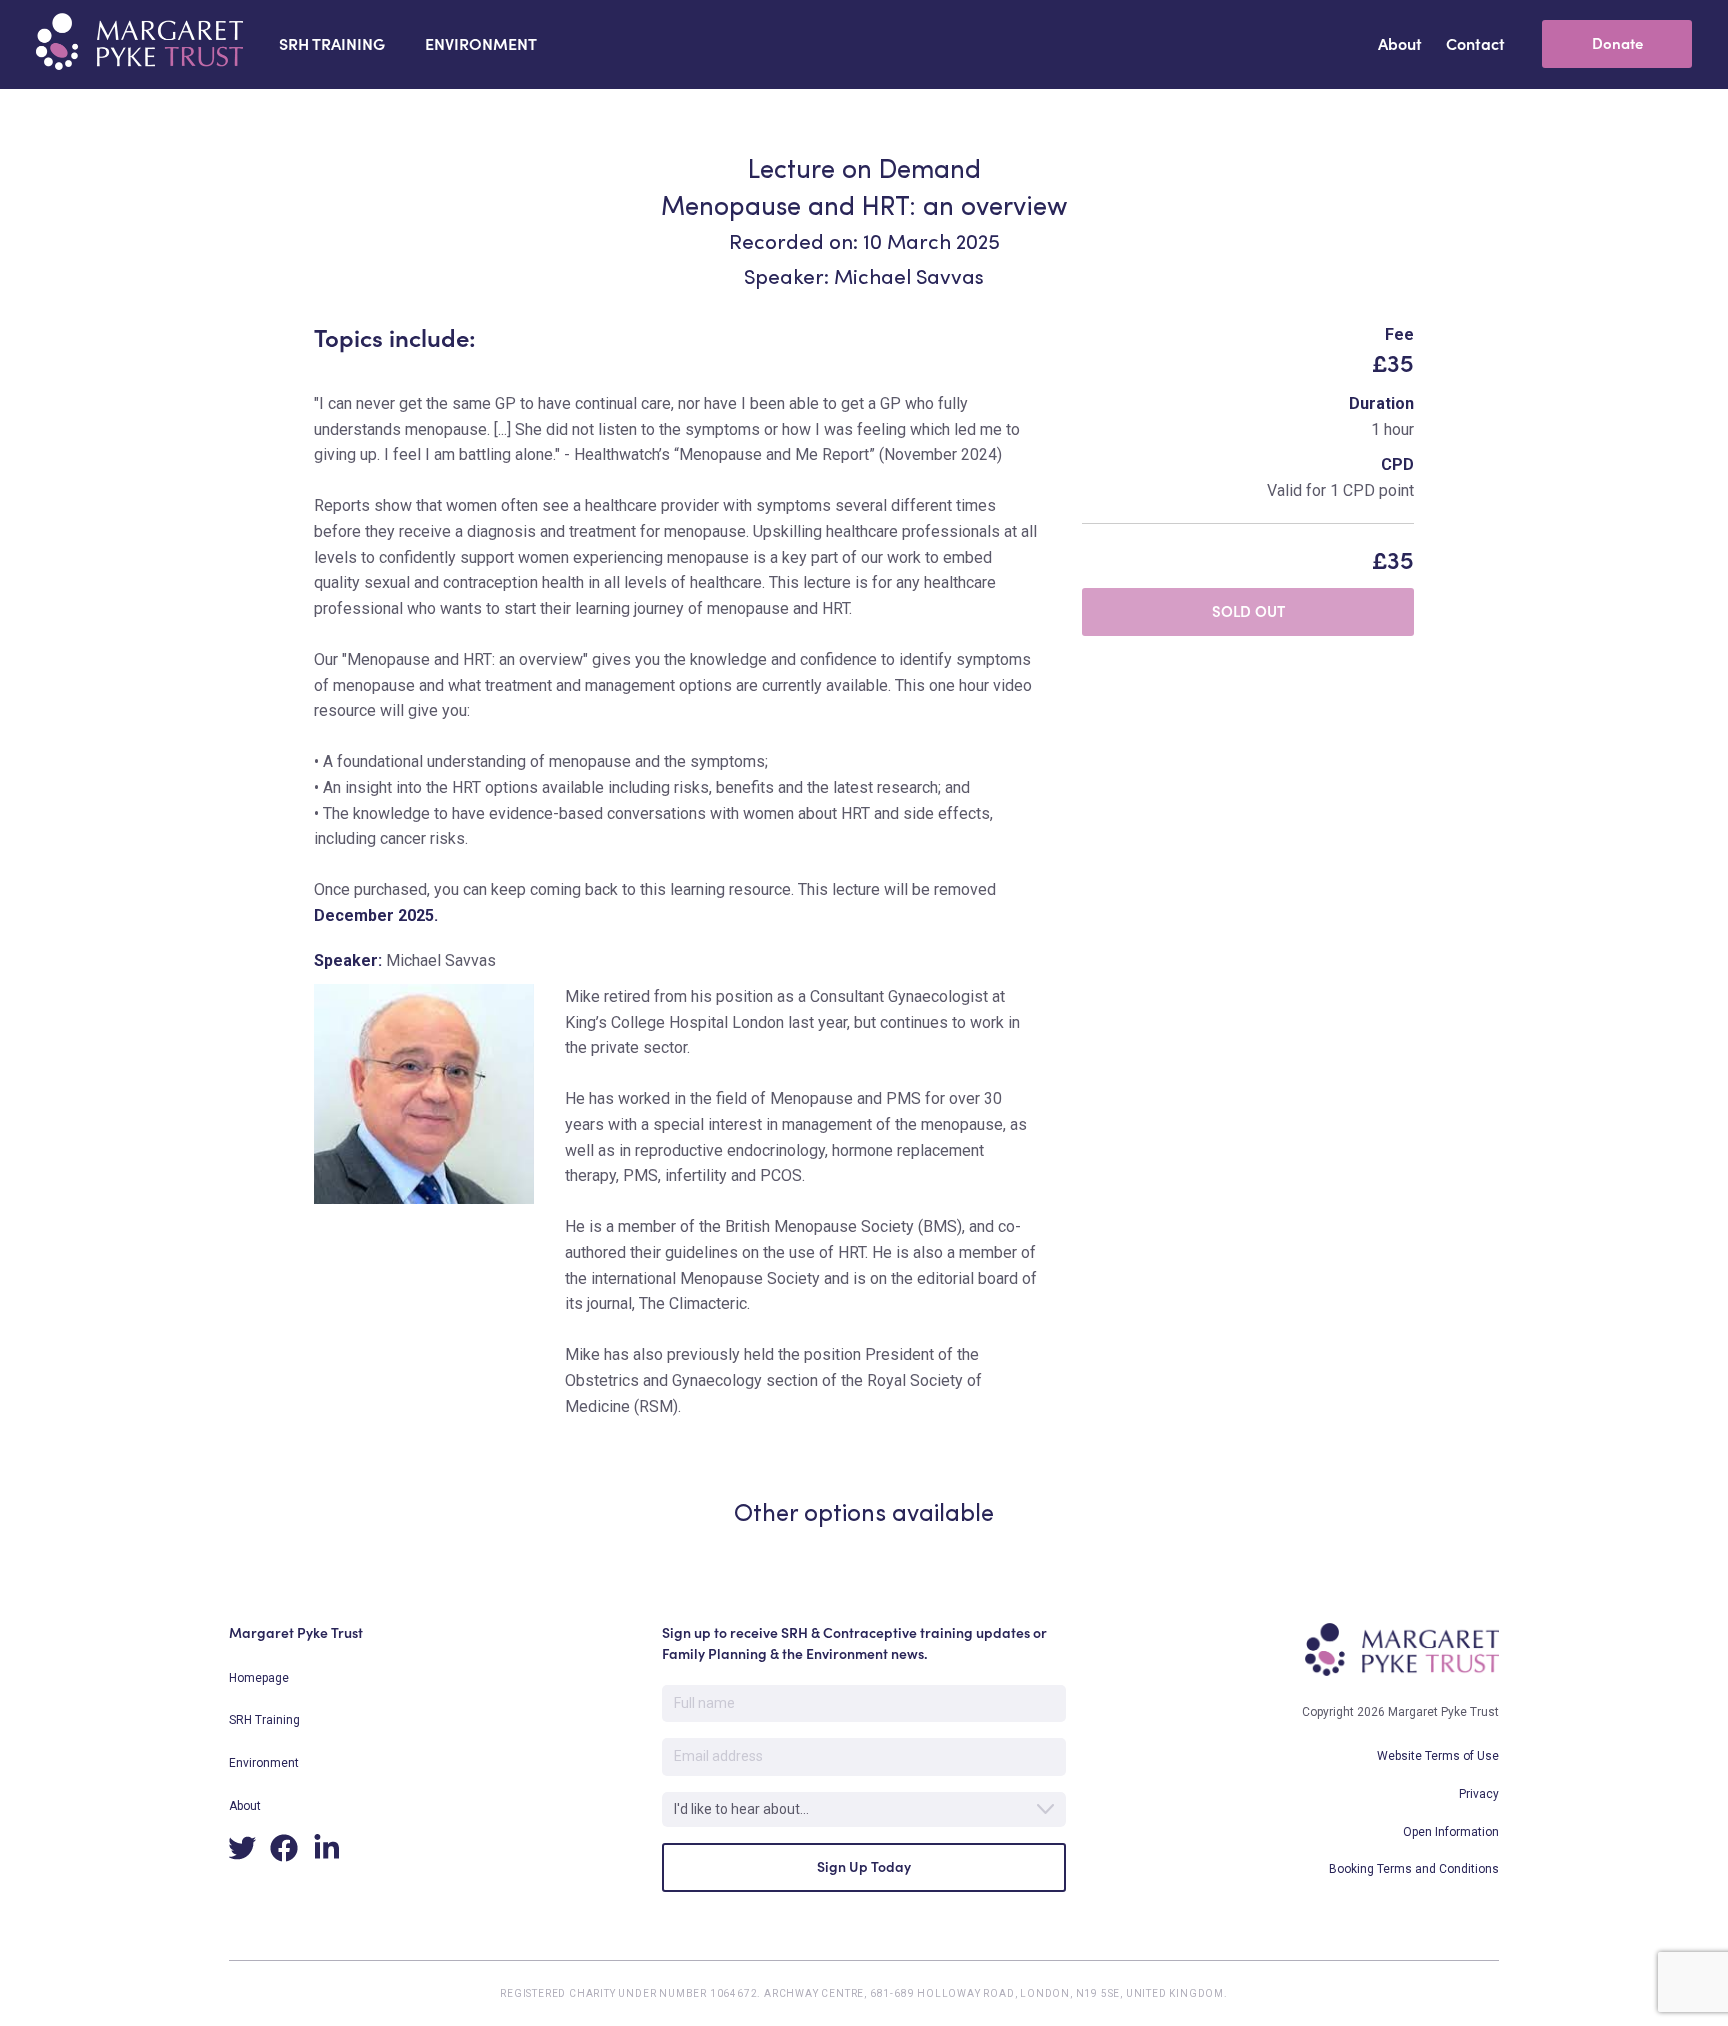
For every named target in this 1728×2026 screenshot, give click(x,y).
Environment (264, 1763)
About (245, 1806)
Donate (1617, 43)
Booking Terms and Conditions (1414, 1869)
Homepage (259, 1678)
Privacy (1479, 1794)
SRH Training (264, 1720)
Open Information (1451, 1832)
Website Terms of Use (1438, 1756)
